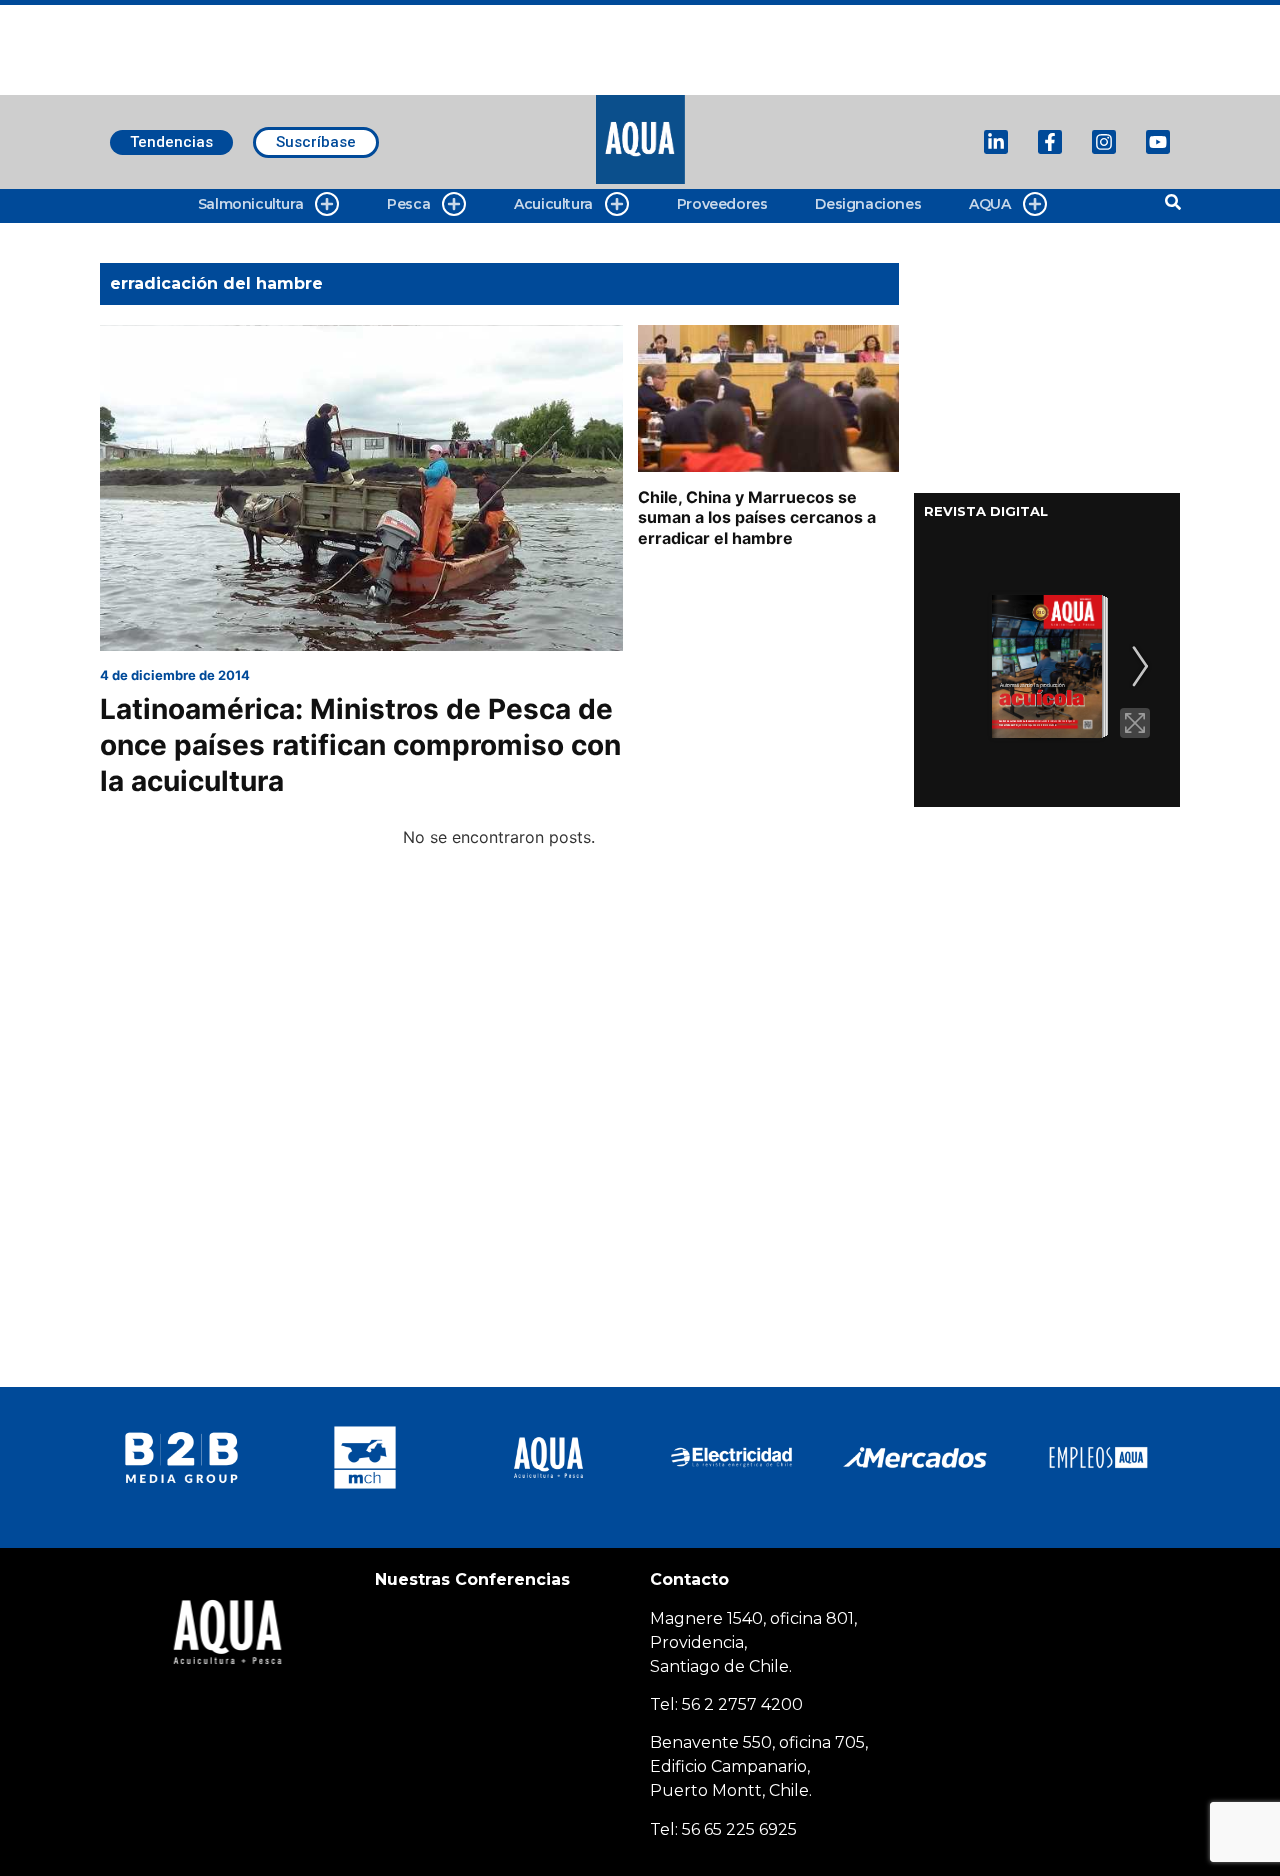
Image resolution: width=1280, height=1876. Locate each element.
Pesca (408, 204)
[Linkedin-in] (996, 142)
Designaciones (868, 204)
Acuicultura (553, 204)
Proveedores (722, 204)
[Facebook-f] (1050, 142)
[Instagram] (1104, 142)
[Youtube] (1158, 142)
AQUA (989, 204)
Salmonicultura (250, 204)
